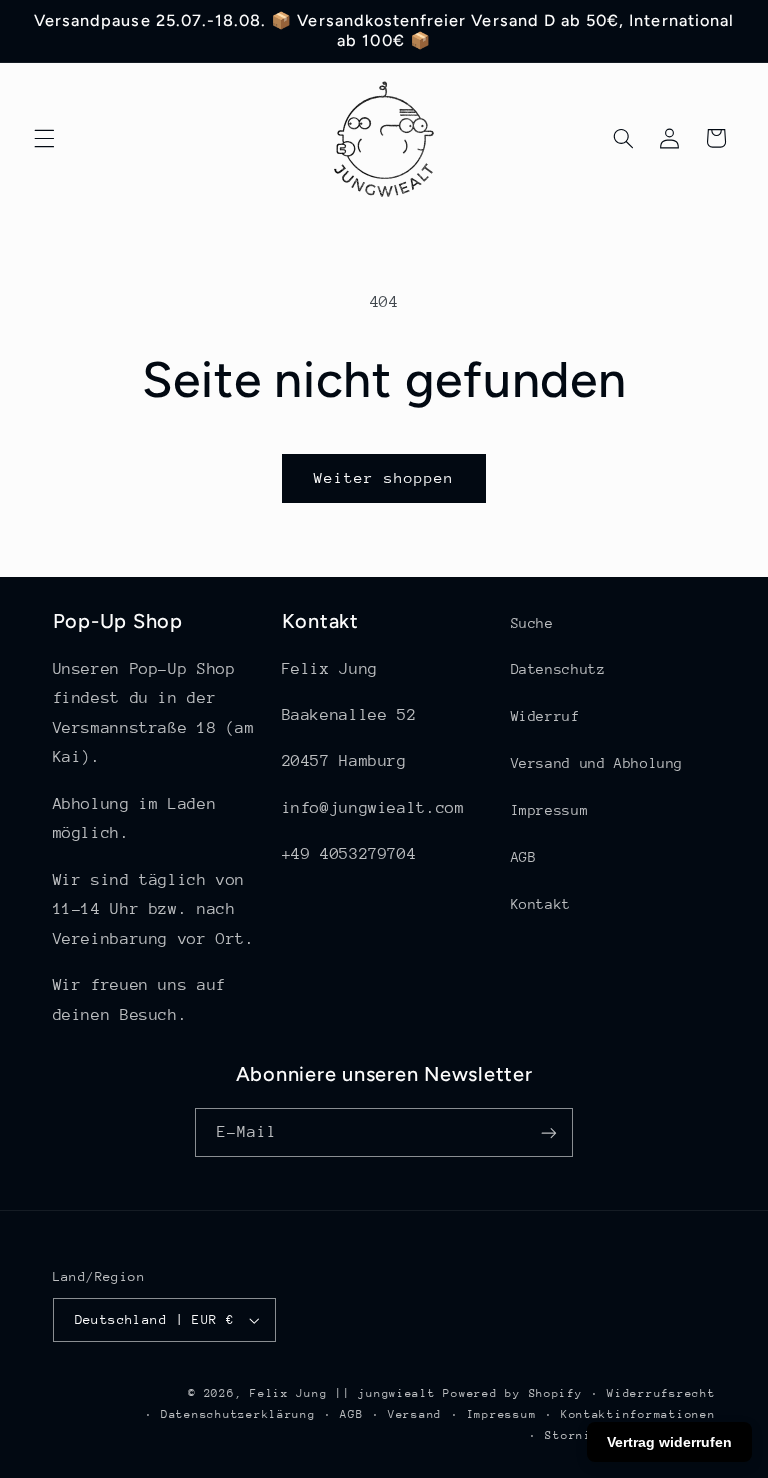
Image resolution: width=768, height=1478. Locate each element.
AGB (524, 857)
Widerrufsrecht (661, 1393)
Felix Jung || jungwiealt (343, 1393)
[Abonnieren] (549, 1132)
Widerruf (545, 716)
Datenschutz (558, 669)
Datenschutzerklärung (238, 1414)
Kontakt (541, 904)
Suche (532, 623)
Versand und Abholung (597, 763)
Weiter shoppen (384, 477)
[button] (44, 138)
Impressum (550, 810)
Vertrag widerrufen (669, 1442)
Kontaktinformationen (638, 1414)
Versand (415, 1414)
